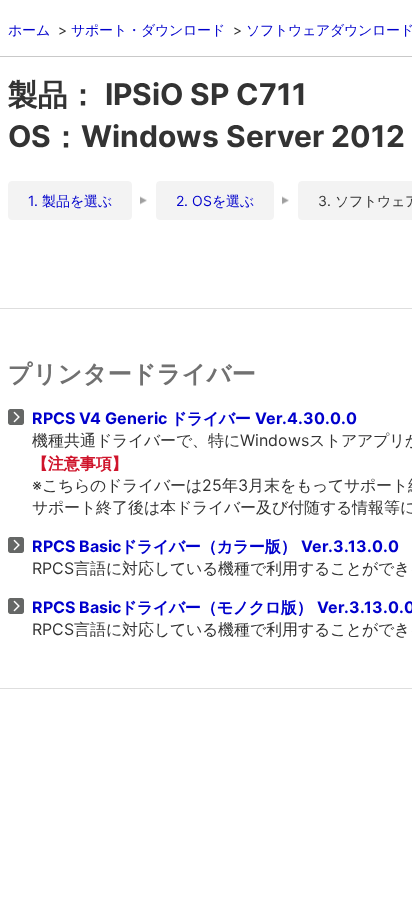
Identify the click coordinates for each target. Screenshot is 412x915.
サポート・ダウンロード (148, 29)
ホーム (29, 29)
